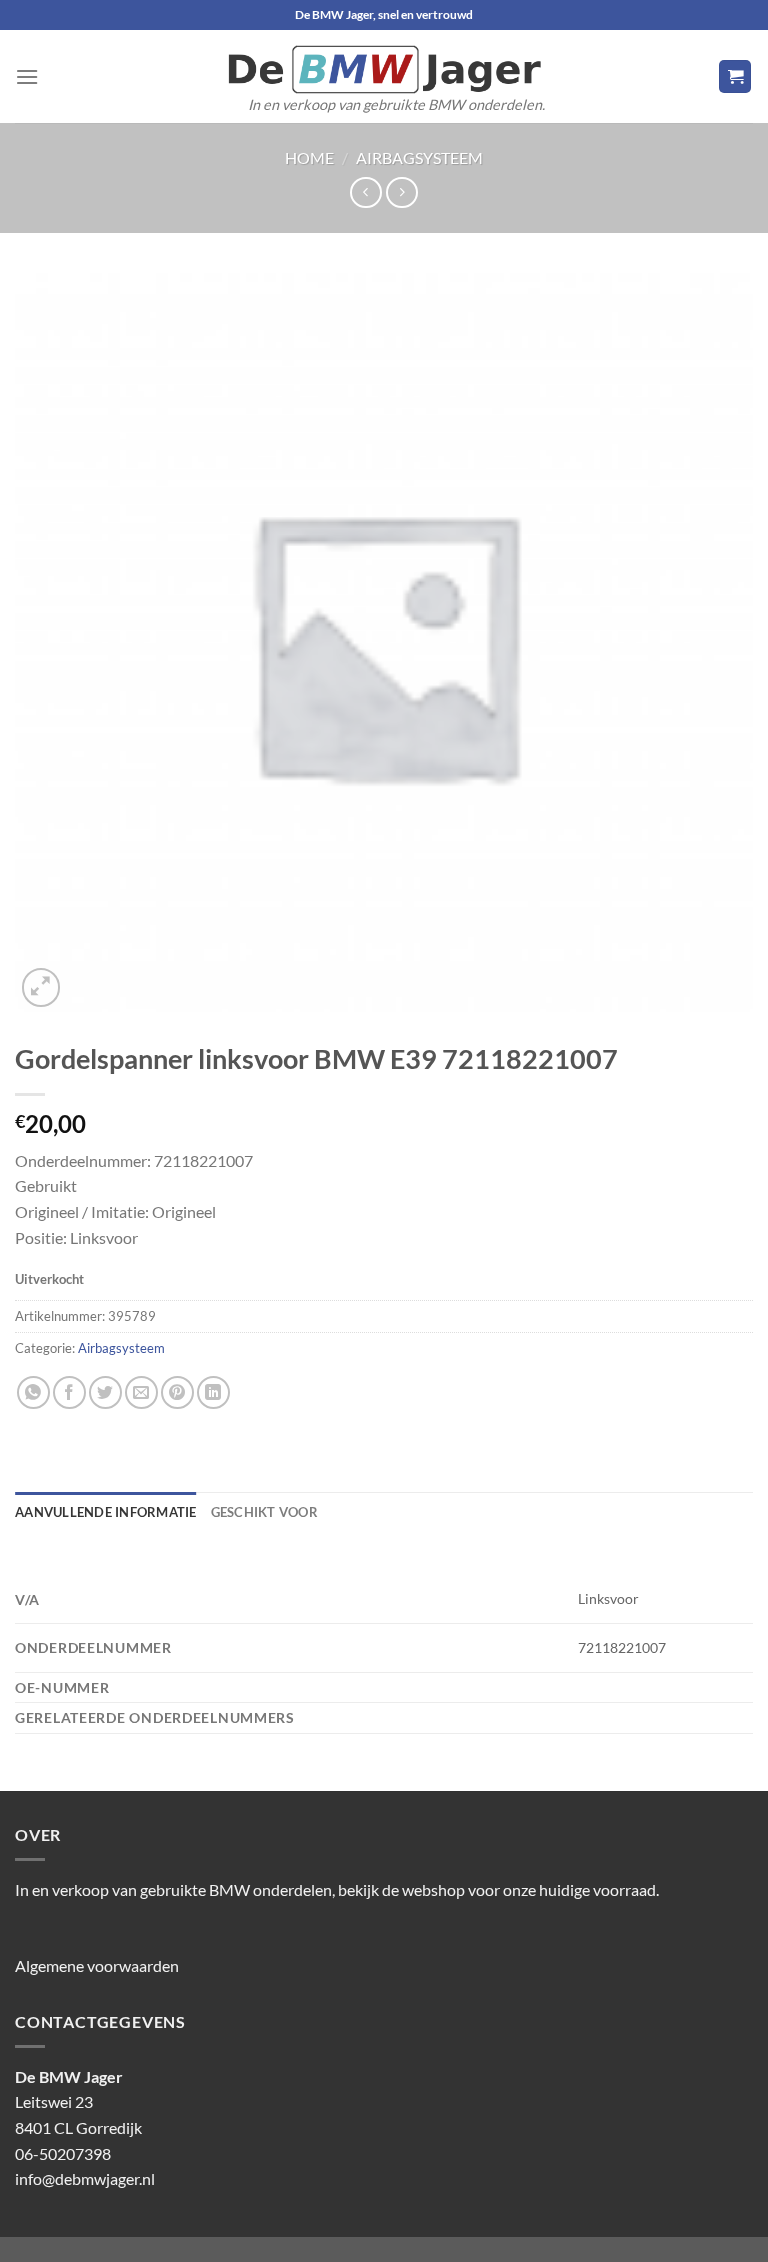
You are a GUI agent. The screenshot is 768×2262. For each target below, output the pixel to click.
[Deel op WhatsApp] (33, 1392)
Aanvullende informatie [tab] (106, 1512)
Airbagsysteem (419, 157)
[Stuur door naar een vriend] (141, 1392)
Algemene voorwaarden (97, 1965)
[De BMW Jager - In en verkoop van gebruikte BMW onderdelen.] (384, 69)
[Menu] (27, 76)
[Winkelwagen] (735, 76)
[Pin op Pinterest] (177, 1392)
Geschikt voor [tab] (264, 1512)
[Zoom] (41, 987)
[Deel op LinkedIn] (213, 1392)
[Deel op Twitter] (105, 1392)
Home (309, 157)
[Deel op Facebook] (69, 1392)
